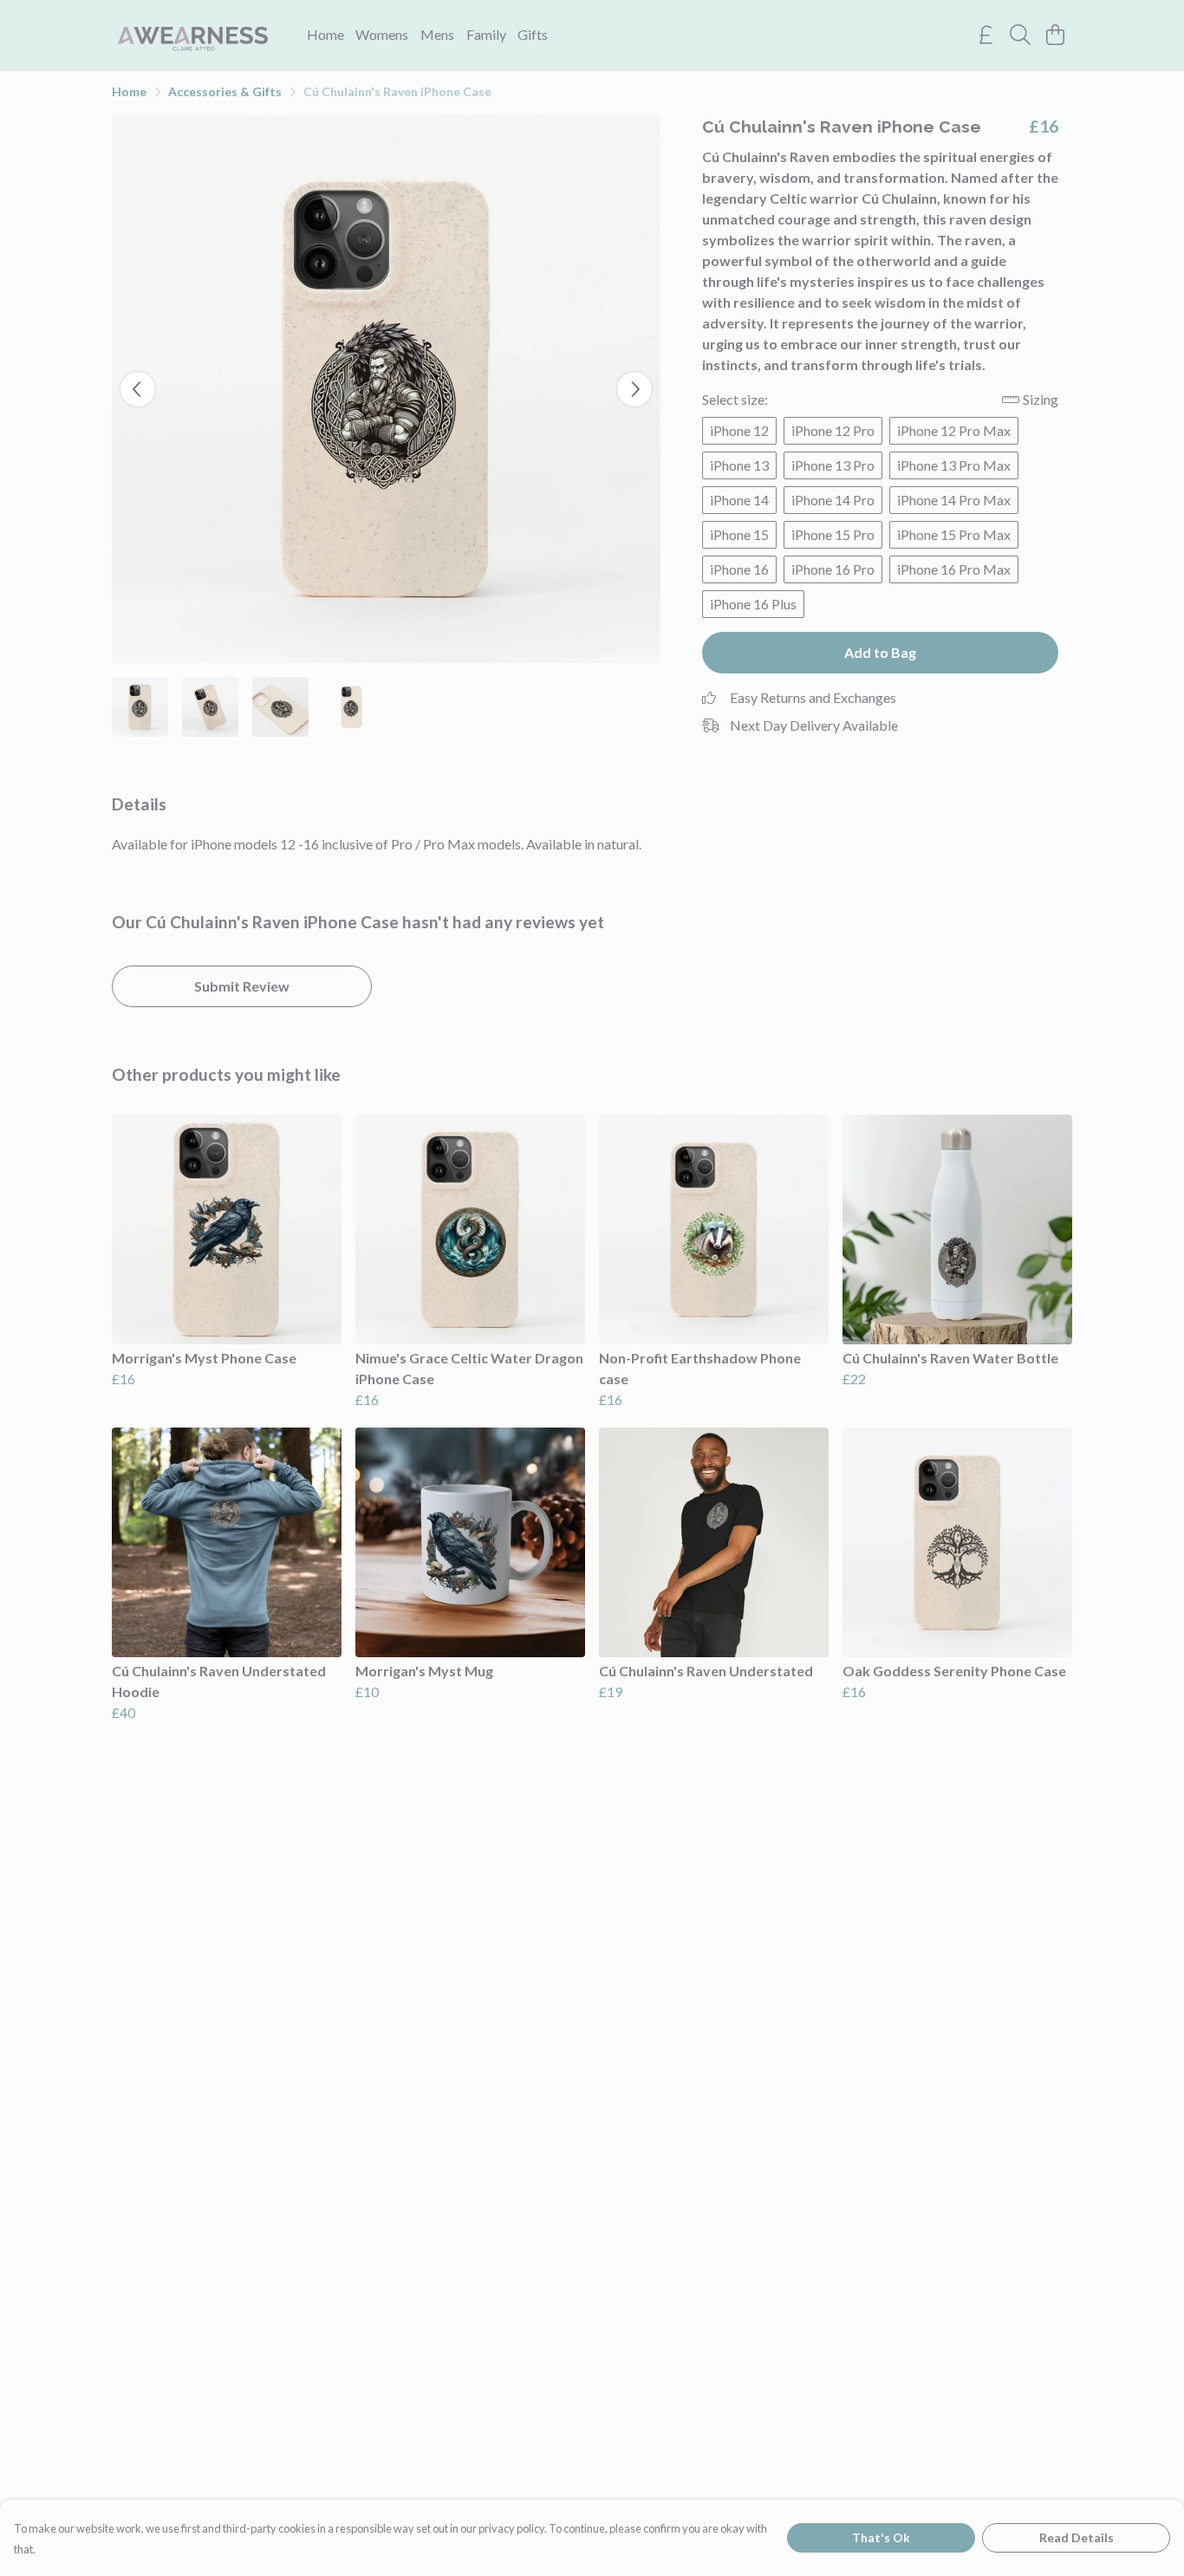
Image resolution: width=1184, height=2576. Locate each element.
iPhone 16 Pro (833, 569)
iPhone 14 (739, 500)
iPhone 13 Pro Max (954, 465)
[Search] (1020, 35)
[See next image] (634, 389)
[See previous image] (138, 389)
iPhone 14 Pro (833, 500)
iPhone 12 (739, 430)
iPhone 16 (739, 569)
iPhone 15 (739, 534)
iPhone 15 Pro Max (954, 534)
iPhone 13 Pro (833, 465)
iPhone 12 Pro (833, 430)
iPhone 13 (739, 465)
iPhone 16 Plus (753, 604)
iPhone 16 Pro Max (954, 569)
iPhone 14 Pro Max (954, 500)
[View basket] (1055, 35)
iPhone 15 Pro (833, 534)
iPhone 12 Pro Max (954, 430)
